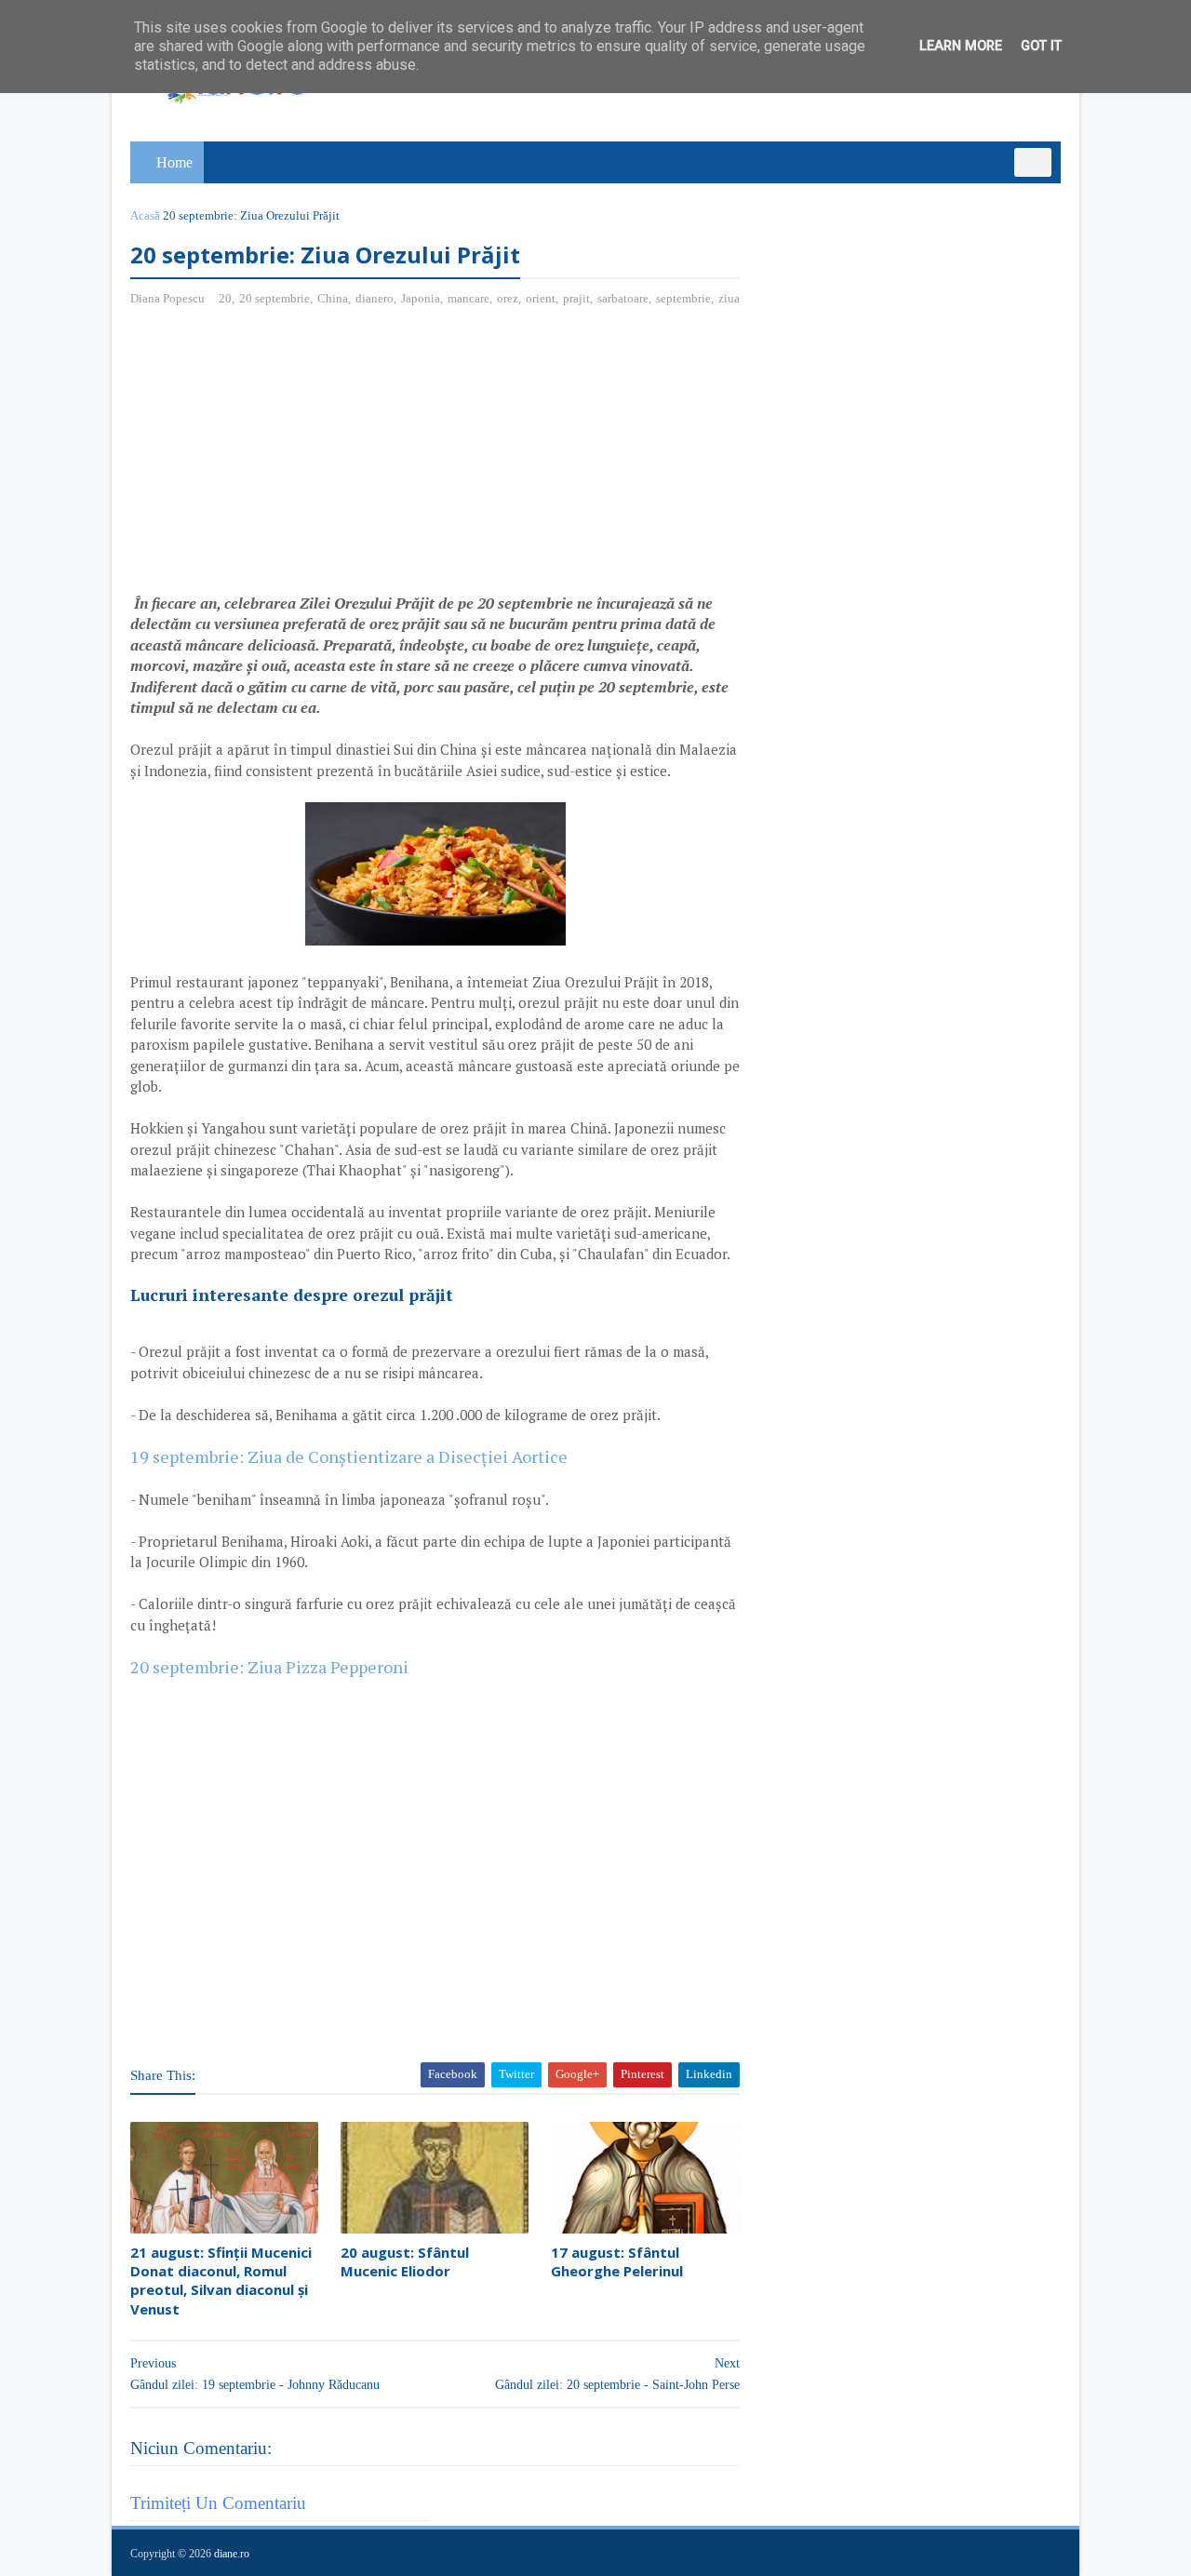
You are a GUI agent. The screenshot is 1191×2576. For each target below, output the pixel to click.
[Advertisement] (287, 457)
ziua (729, 298)
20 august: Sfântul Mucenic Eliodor (405, 2261)
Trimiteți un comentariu (218, 2503)
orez (508, 298)
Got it (1041, 46)
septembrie (683, 298)
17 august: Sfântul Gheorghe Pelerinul (617, 2261)
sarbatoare (623, 298)
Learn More (961, 46)
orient (541, 298)
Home (174, 162)
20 (225, 298)
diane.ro (232, 2554)
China (333, 298)
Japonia (421, 298)
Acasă (145, 215)
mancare (468, 298)
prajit (576, 298)
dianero (375, 298)
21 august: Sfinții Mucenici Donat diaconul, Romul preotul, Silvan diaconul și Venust (221, 2281)
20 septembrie (274, 298)
